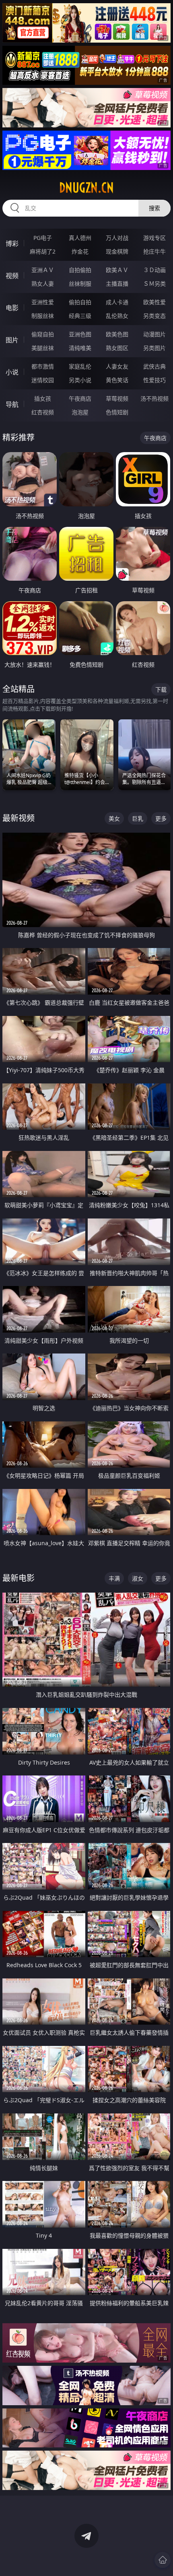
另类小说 (80, 380)
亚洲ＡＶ (43, 270)
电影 (12, 308)
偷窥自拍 (43, 334)
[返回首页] (163, 2560)
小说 (12, 372)
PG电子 (43, 238)
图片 (12, 340)
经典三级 (80, 316)
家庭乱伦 (80, 366)
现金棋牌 (117, 251)
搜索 (154, 208)
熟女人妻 (43, 284)
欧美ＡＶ (117, 270)
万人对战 (117, 238)
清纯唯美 (80, 348)
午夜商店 (80, 398)
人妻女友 (117, 366)
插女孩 (43, 398)
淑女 (138, 1578)
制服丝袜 (43, 316)
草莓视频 (117, 398)
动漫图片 (154, 334)
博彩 (12, 244)
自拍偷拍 (80, 270)
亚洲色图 (80, 334)
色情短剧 (117, 412)
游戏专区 (154, 238)
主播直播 (117, 284)
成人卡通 (117, 302)
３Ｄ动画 (154, 270)
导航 (12, 404)
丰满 (114, 1578)
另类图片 (154, 348)
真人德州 (80, 238)
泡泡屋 (80, 412)
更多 (161, 818)
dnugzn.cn (86, 188)
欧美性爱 (154, 302)
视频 (12, 276)
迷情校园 (43, 380)
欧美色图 (117, 334)
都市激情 (43, 366)
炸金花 (80, 251)
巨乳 (138, 818)
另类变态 (154, 316)
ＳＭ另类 (154, 284)
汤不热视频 (154, 398)
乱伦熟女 (117, 316)
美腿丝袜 (43, 348)
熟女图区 (117, 348)
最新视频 (19, 818)
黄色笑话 (117, 380)
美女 (114, 818)
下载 (161, 689)
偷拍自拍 (80, 302)
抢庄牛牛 (154, 251)
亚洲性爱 (43, 302)
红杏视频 (43, 412)
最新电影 (19, 1578)
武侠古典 (154, 366)
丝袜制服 (80, 284)
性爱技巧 (154, 380)
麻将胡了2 (43, 251)
